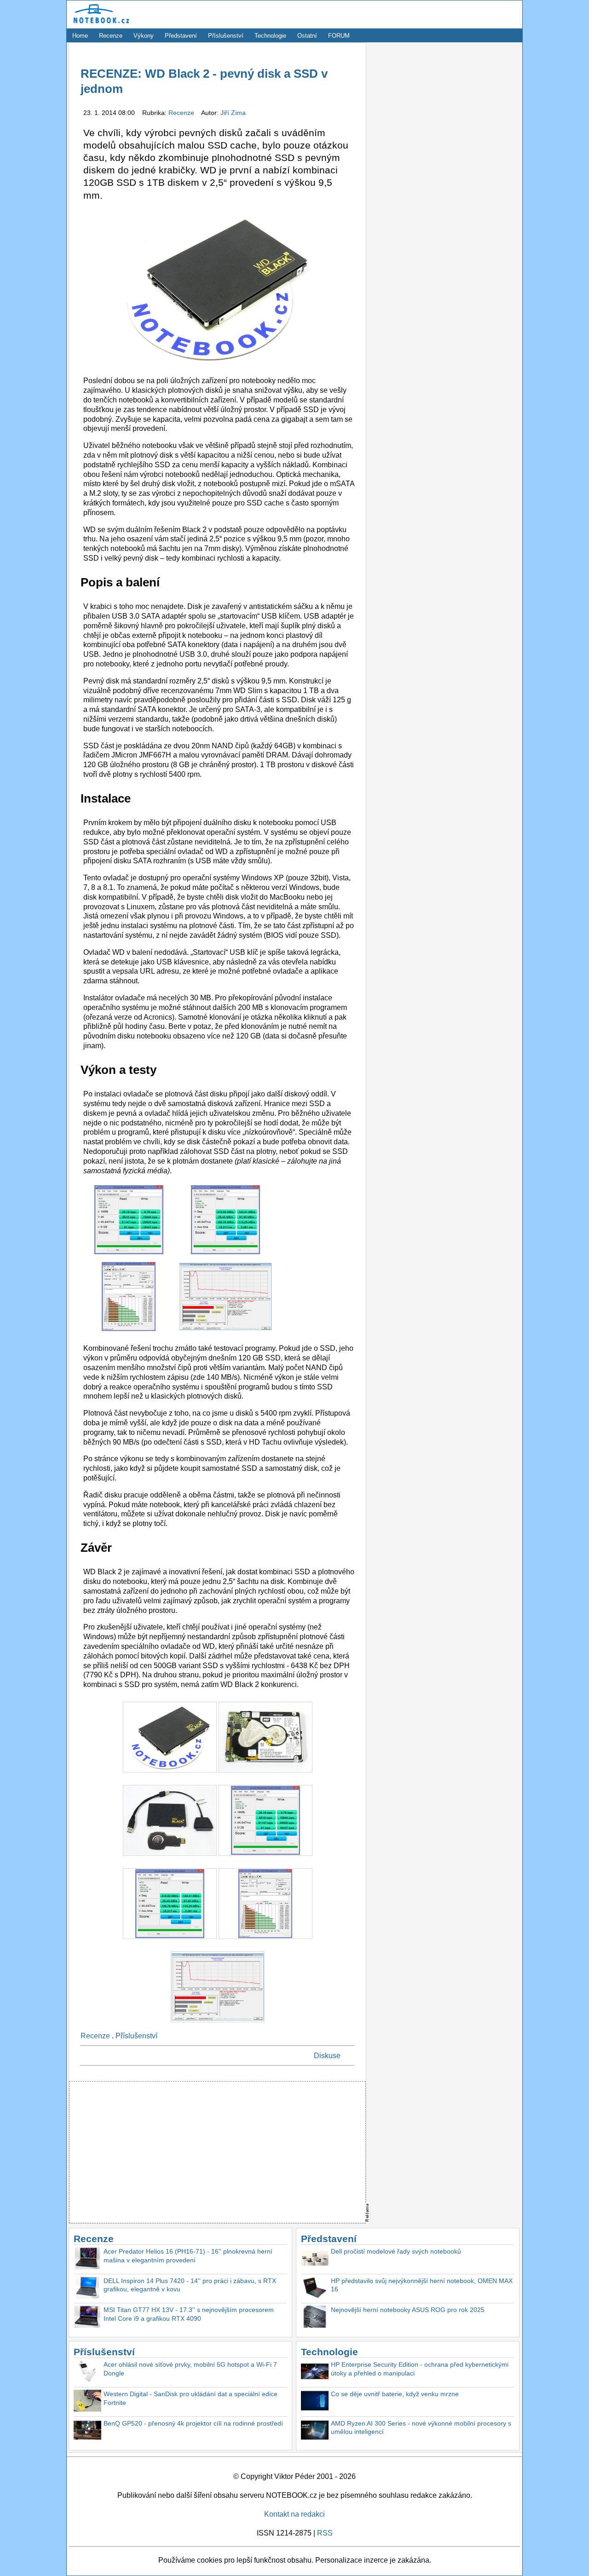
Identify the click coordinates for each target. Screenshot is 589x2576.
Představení (181, 36)
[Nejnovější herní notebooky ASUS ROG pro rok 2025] (315, 2318)
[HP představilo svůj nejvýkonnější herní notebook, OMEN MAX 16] (315, 2289)
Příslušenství (226, 36)
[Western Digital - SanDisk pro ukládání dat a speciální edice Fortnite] (87, 2402)
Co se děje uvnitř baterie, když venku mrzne (395, 2394)
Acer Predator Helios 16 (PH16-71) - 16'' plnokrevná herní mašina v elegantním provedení (188, 2256)
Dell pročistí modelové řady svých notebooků (396, 2251)
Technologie (270, 36)
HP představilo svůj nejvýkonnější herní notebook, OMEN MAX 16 (422, 2285)
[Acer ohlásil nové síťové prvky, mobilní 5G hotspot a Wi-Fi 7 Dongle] (87, 2372)
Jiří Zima (233, 113)
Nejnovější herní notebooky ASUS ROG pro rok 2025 (408, 2310)
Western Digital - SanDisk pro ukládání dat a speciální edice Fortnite (191, 2398)
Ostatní (307, 36)
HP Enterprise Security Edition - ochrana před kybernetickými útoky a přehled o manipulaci (420, 2369)
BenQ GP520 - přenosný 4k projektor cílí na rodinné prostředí (193, 2423)
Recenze (111, 36)
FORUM (339, 36)
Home (80, 36)
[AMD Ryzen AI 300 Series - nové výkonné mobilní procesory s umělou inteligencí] (315, 2431)
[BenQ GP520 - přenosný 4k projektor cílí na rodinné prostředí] (87, 2431)
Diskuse (327, 2056)
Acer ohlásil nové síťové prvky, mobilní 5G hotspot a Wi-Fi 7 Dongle (190, 2369)
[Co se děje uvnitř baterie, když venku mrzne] (315, 2402)
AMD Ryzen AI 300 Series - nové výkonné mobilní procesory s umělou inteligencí (421, 2428)
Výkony (144, 36)
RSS (325, 2533)
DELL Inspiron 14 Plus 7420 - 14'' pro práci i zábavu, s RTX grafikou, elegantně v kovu (190, 2285)
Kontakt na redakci (294, 2514)
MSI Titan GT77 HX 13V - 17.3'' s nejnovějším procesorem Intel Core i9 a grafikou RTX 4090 (189, 2314)
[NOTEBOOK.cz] (100, 24)
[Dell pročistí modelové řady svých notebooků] (315, 2259)
